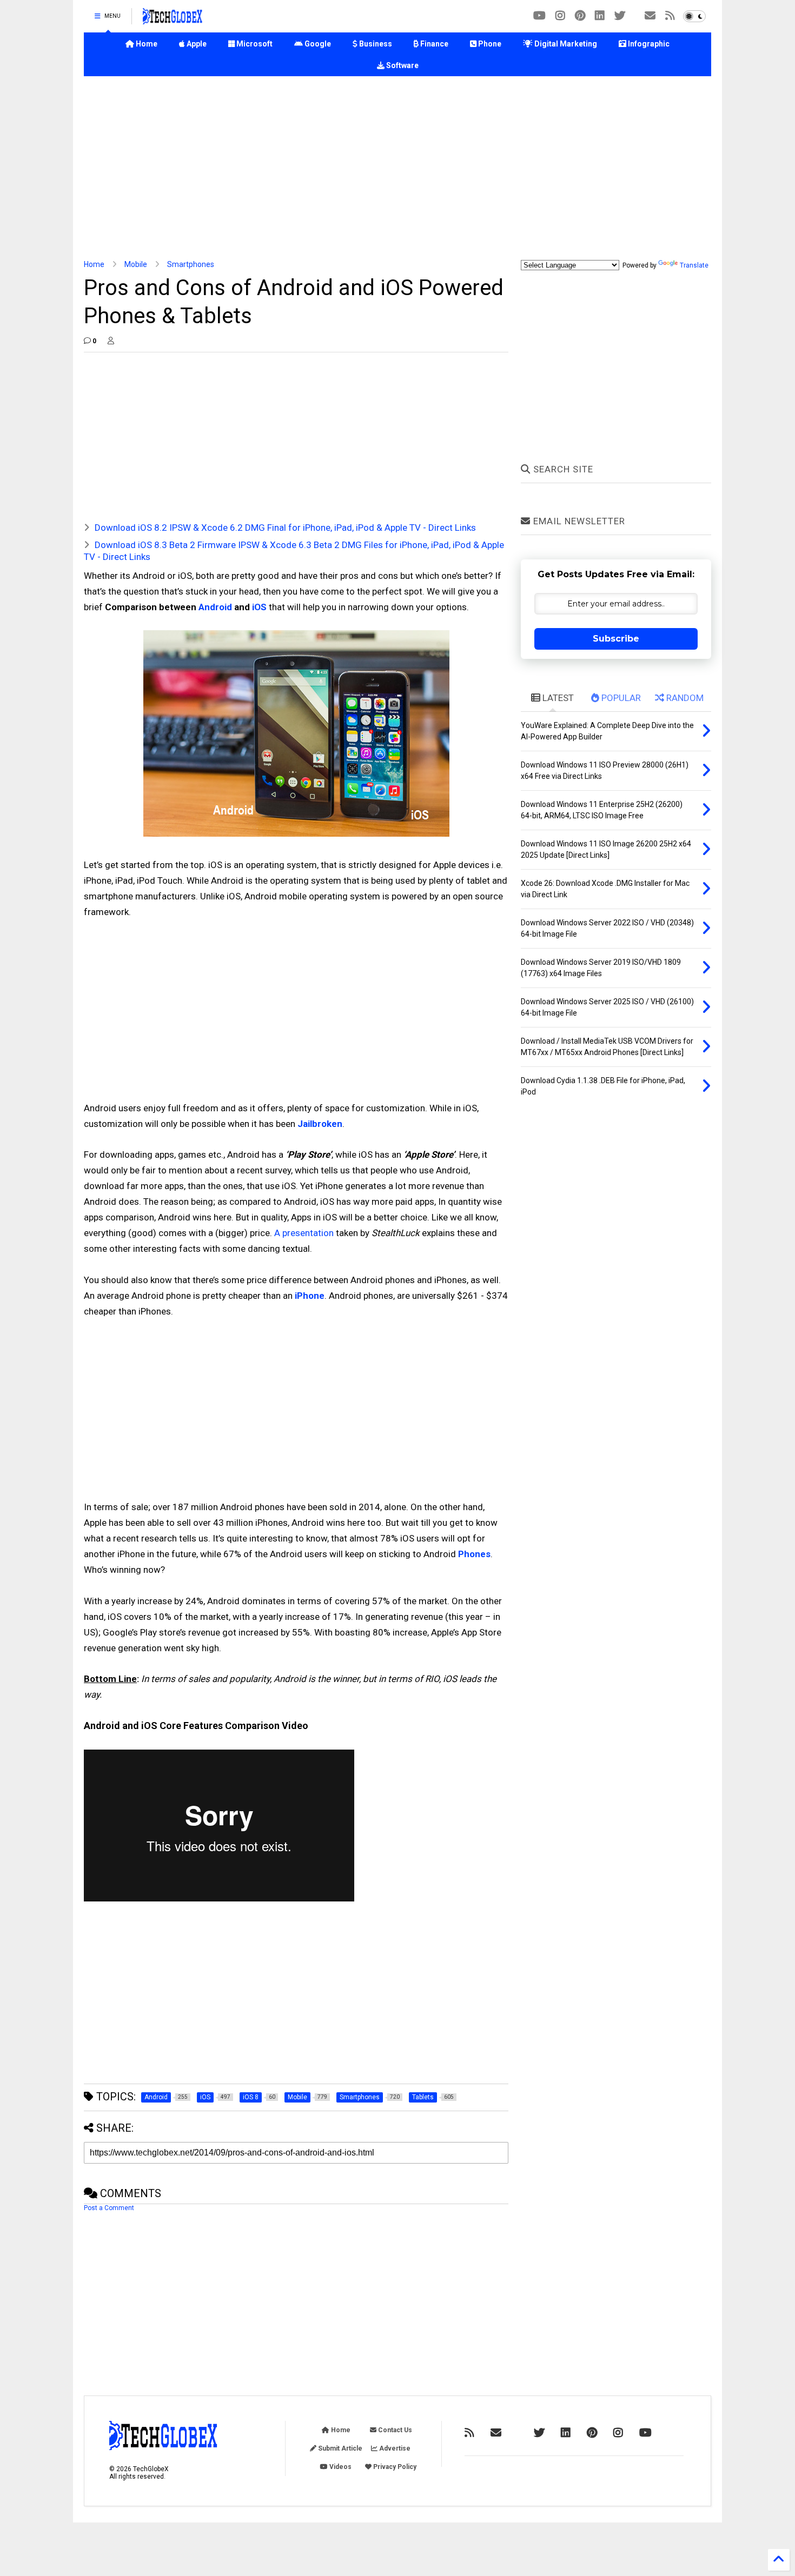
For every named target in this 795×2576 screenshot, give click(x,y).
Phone (489, 44)
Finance (433, 44)
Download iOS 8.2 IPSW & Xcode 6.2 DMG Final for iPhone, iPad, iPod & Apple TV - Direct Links (285, 528)
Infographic (648, 44)
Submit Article (339, 2448)
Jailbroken (320, 1124)
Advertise (394, 2448)
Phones (474, 1554)
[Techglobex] (670, 16)
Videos (340, 2467)
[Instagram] (560, 16)
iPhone (310, 1296)
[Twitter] (620, 16)
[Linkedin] (600, 16)
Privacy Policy (394, 2467)
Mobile (136, 264)
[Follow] (650, 16)
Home (146, 44)
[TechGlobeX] (173, 19)
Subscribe (616, 639)
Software (402, 65)
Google (317, 44)
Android (215, 607)
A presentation (304, 1233)
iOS (259, 607)
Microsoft (254, 44)
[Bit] (539, 16)
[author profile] (111, 341)
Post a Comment (109, 2208)
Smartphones (191, 264)
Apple (196, 44)
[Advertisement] (398, 168)
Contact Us (394, 2430)
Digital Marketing (565, 44)
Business (375, 44)
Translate (694, 265)
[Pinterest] (580, 16)
